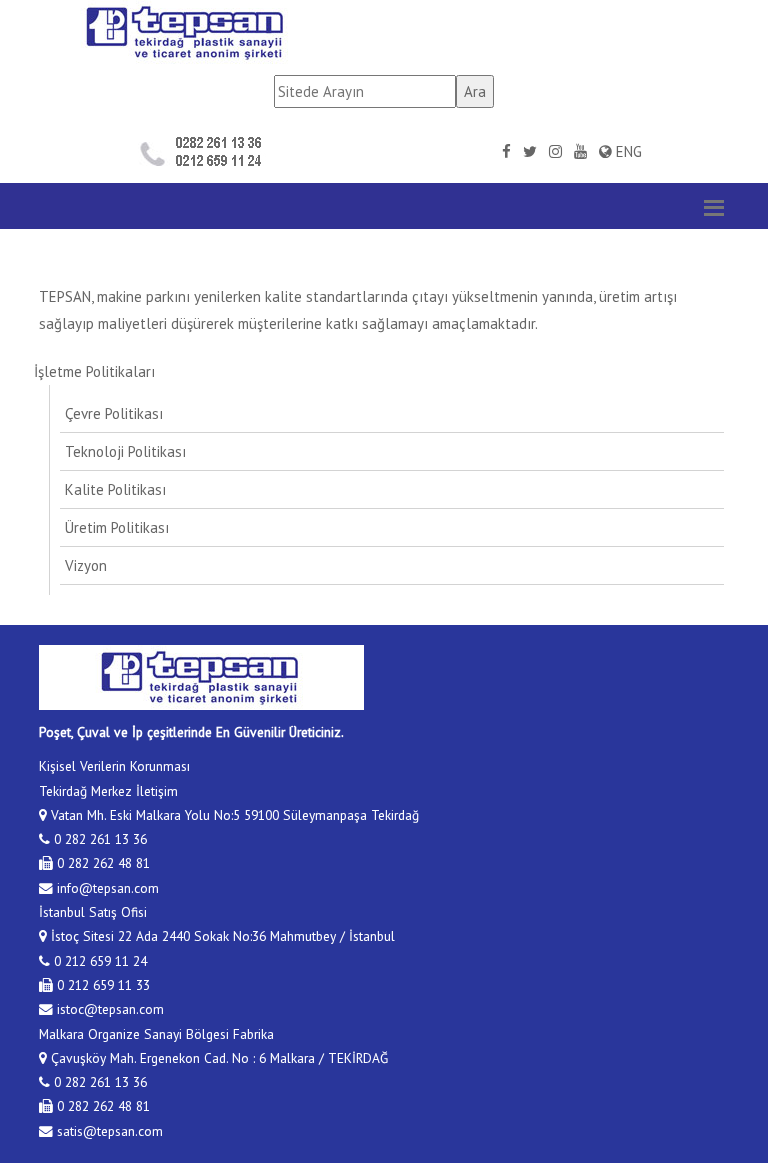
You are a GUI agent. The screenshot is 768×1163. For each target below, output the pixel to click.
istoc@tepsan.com (108, 1009)
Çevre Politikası (114, 413)
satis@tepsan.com (108, 1131)
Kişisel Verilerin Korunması (114, 766)
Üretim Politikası (117, 527)
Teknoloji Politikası (125, 451)
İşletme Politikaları (94, 371)
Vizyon (86, 565)
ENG (627, 151)
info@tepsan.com (106, 888)
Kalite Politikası (115, 489)
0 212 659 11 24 (98, 961)
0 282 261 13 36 (98, 839)
